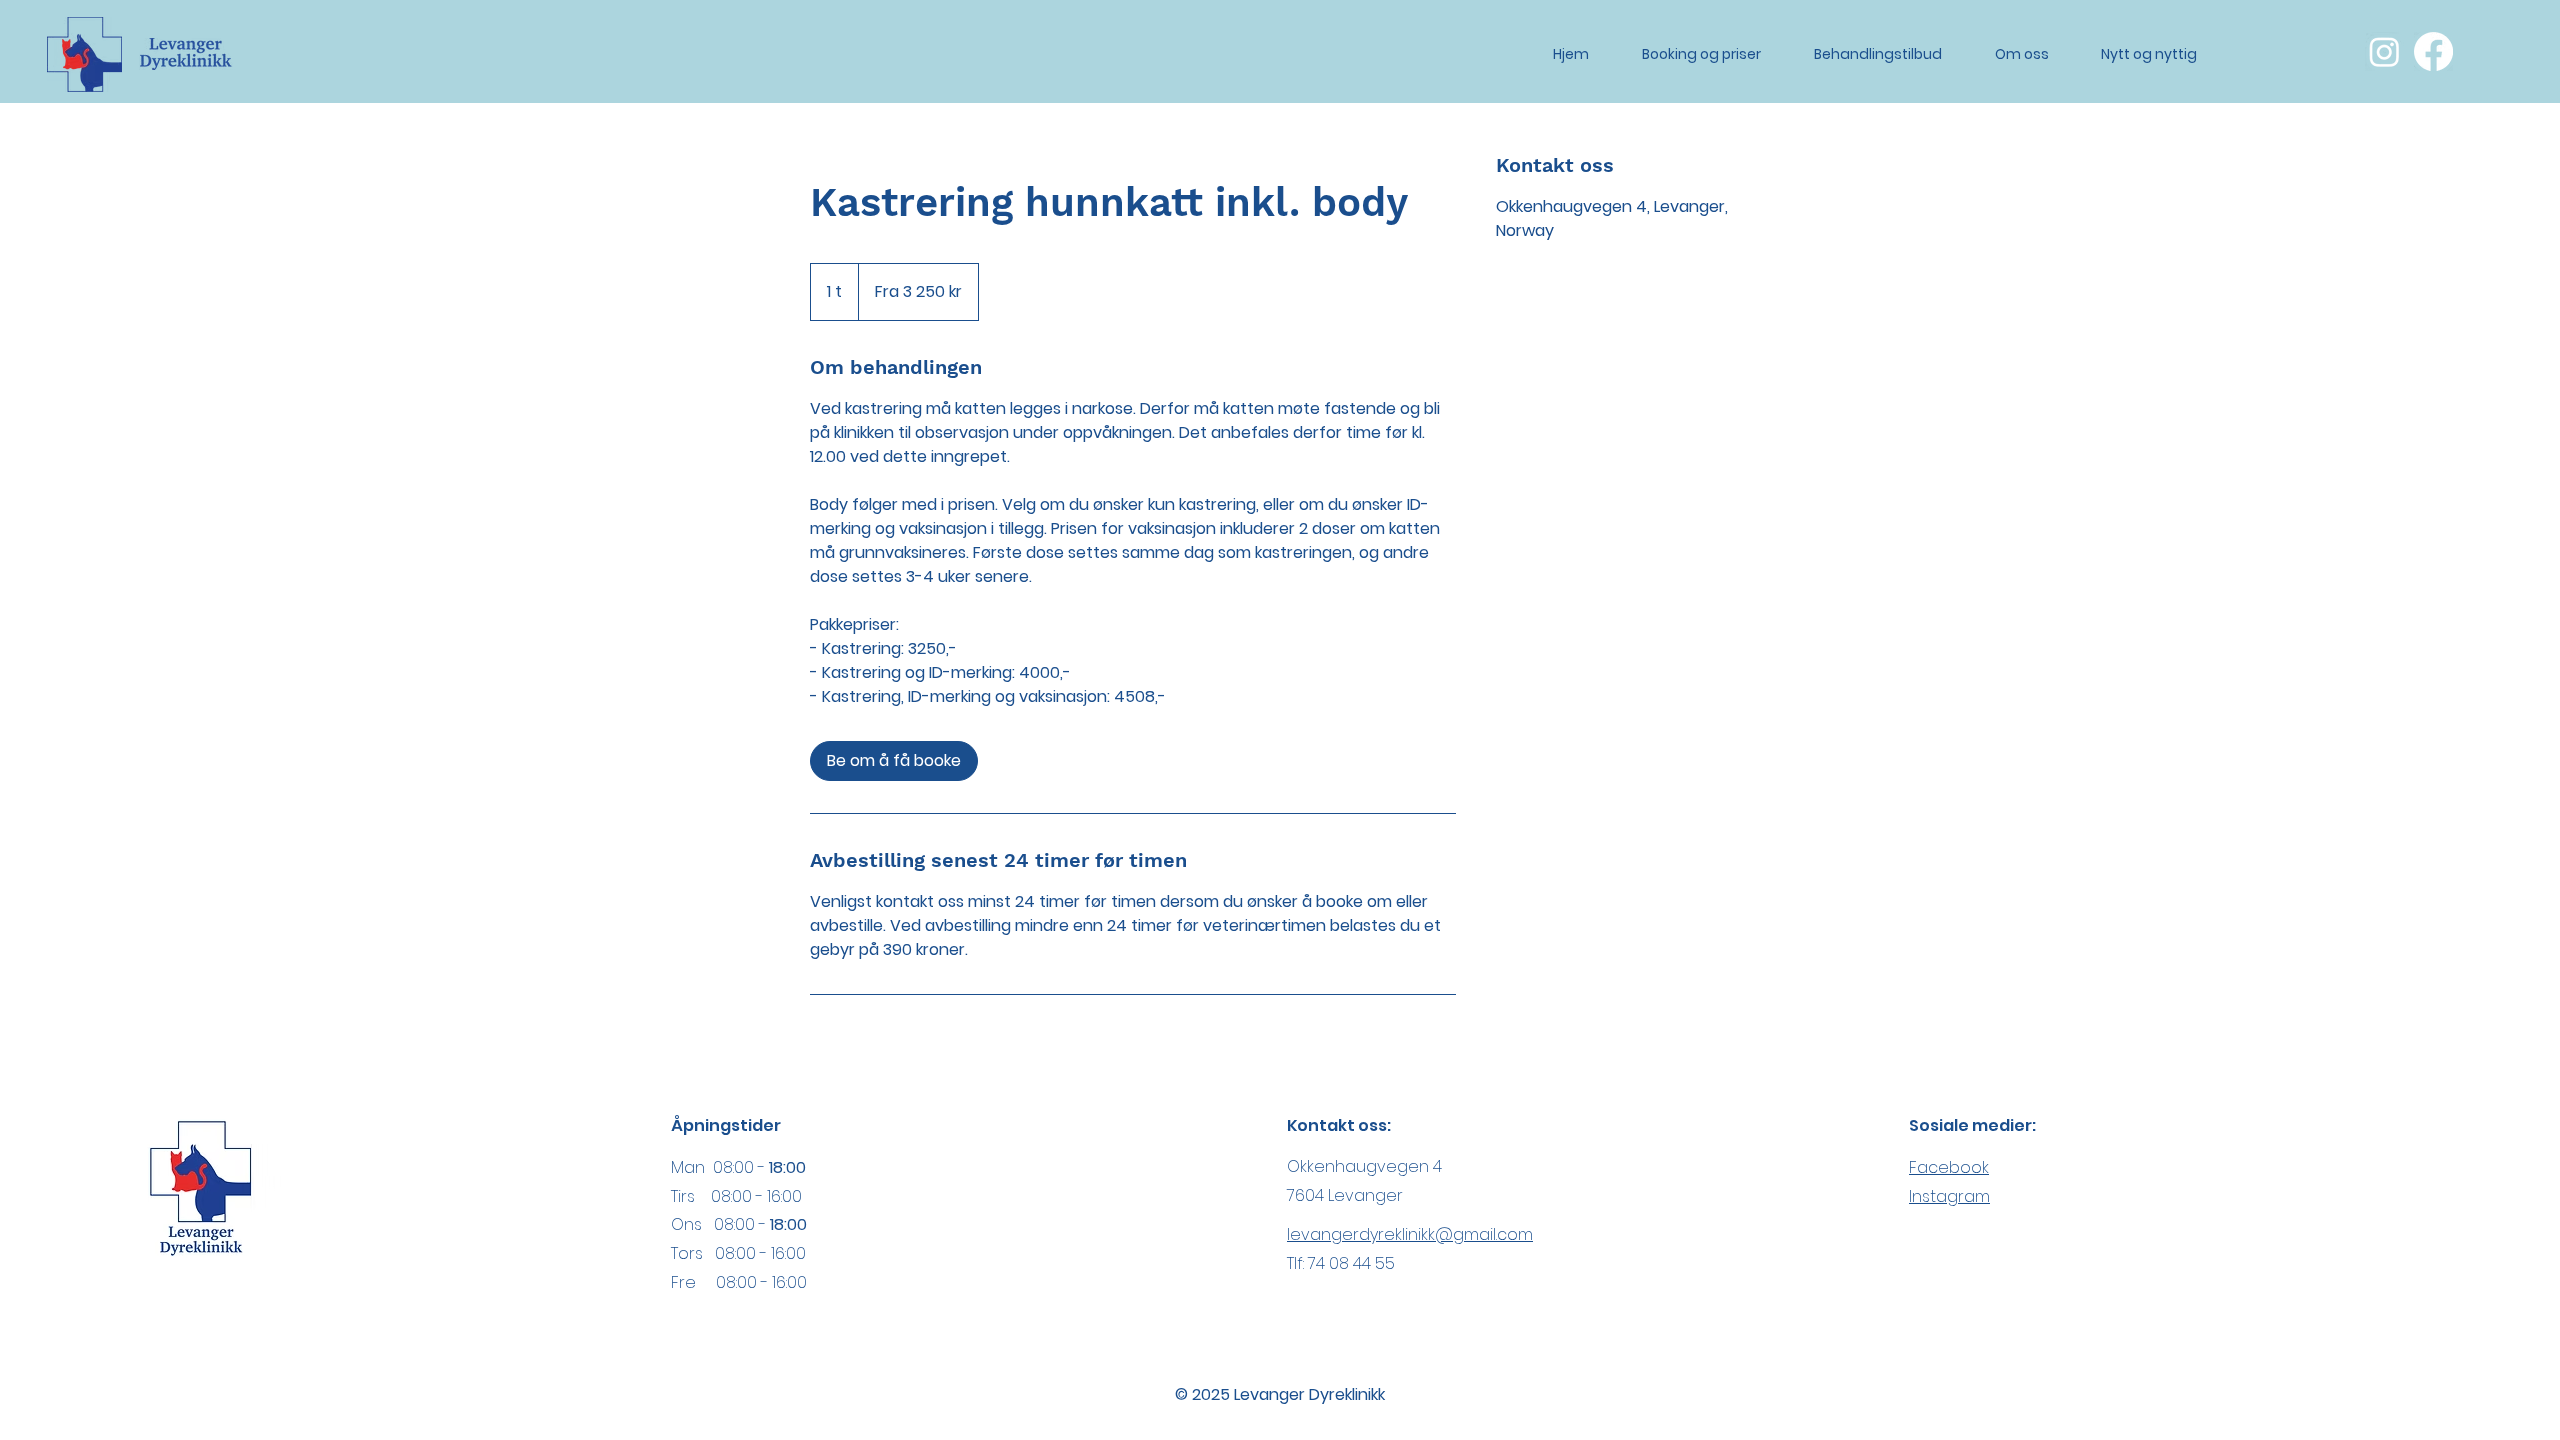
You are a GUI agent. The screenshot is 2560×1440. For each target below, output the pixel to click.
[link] (894, 761)
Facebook (1949, 1167)
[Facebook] (2433, 51)
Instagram (1949, 1196)
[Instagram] (2384, 51)
